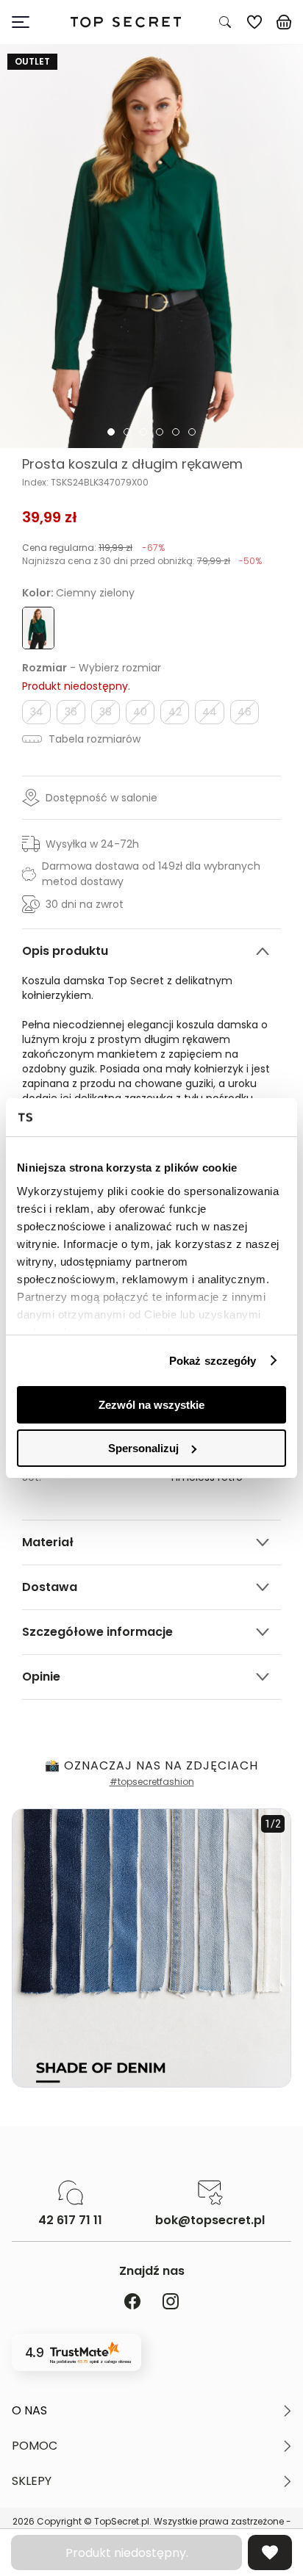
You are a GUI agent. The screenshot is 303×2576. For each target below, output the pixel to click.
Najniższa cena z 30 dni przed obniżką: (142, 561)
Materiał (48, 1542)
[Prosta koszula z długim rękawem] (151, 246)
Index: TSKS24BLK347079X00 (85, 483)
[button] (151, 2411)
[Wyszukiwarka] (225, 22)
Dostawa (50, 1587)
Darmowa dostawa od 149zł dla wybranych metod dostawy (151, 874)
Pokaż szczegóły (213, 1361)
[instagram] (171, 2302)
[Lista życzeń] (254, 22)
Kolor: (78, 593)
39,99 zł (50, 517)
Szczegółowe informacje (97, 1632)
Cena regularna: (93, 548)
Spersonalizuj (143, 1448)
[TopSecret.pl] (126, 22)
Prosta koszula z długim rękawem (132, 464)
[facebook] (132, 2302)
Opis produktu (65, 951)
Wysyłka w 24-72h (92, 844)
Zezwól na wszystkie (151, 1405)
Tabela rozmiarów (93, 739)
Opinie (41, 1677)
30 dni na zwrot (85, 904)
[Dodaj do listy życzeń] (270, 2552)
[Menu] (26, 22)
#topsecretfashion (152, 1782)
